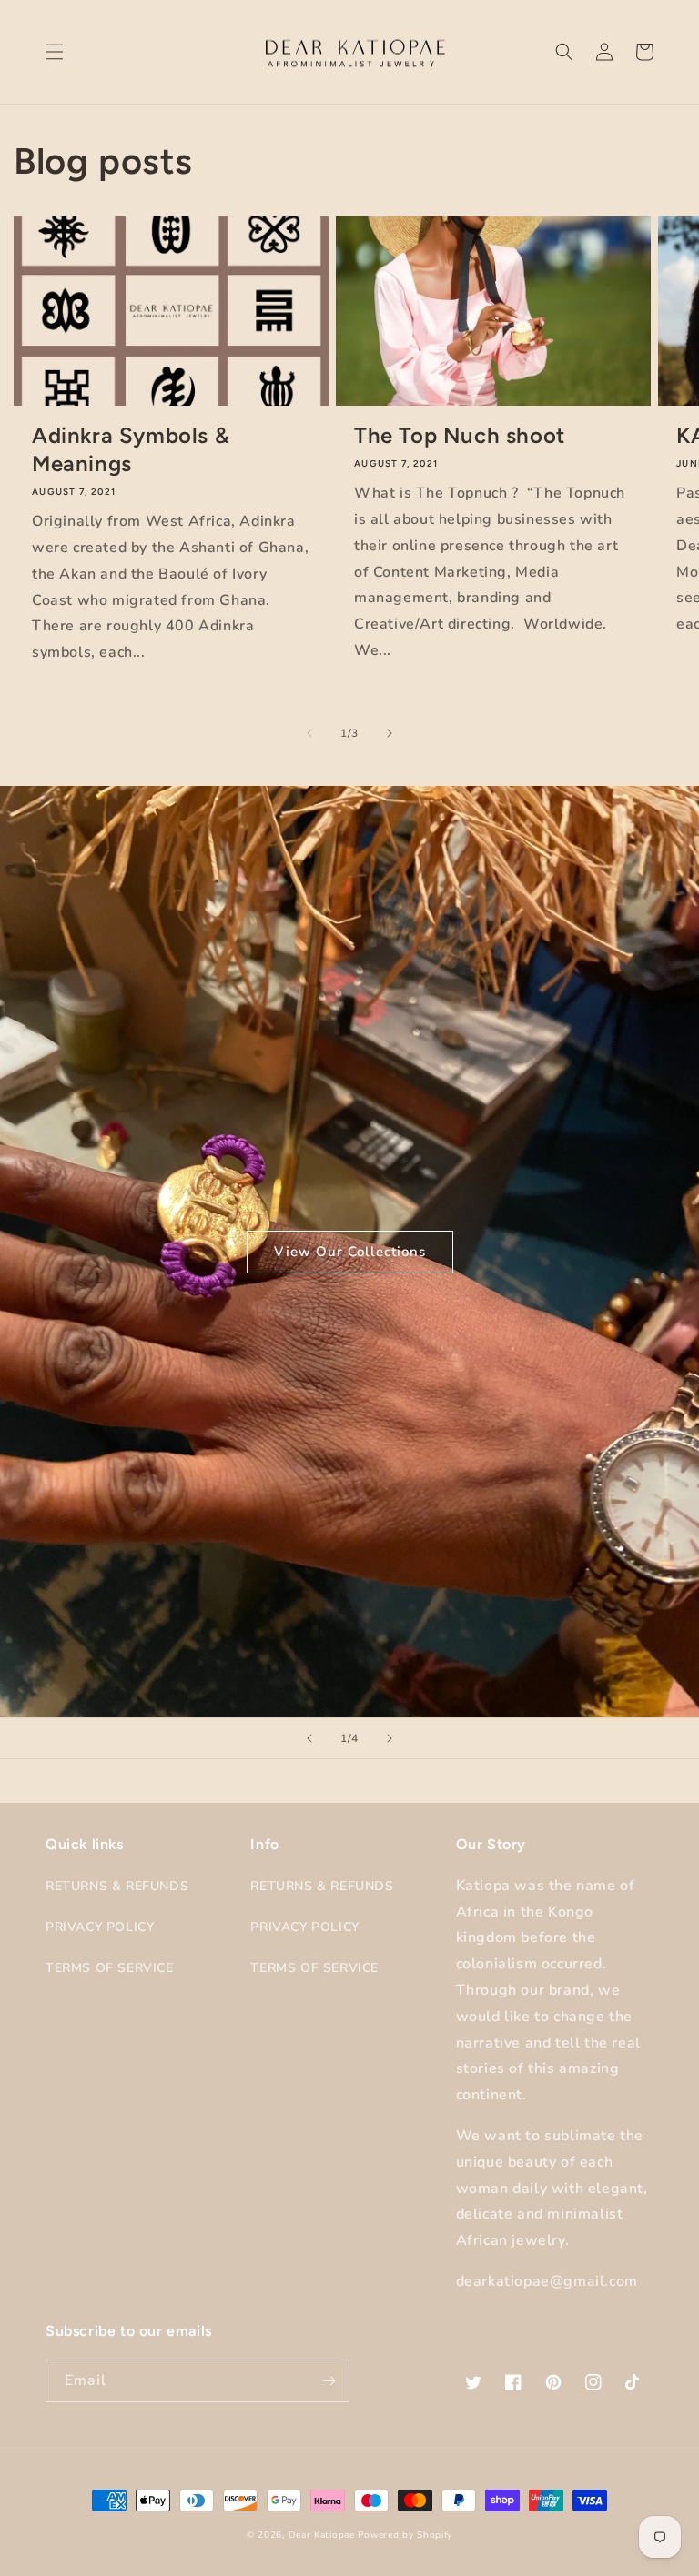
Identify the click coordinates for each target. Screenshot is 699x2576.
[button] (55, 52)
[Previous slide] (309, 1738)
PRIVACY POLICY (100, 1927)
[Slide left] (309, 733)
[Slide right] (390, 733)
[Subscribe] (329, 2381)
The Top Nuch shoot (460, 435)
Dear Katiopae (322, 2535)
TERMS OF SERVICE (110, 1968)
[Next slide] (390, 1738)
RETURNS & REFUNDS (117, 1886)
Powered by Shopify (405, 2535)
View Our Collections (350, 1252)
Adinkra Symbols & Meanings (131, 449)
